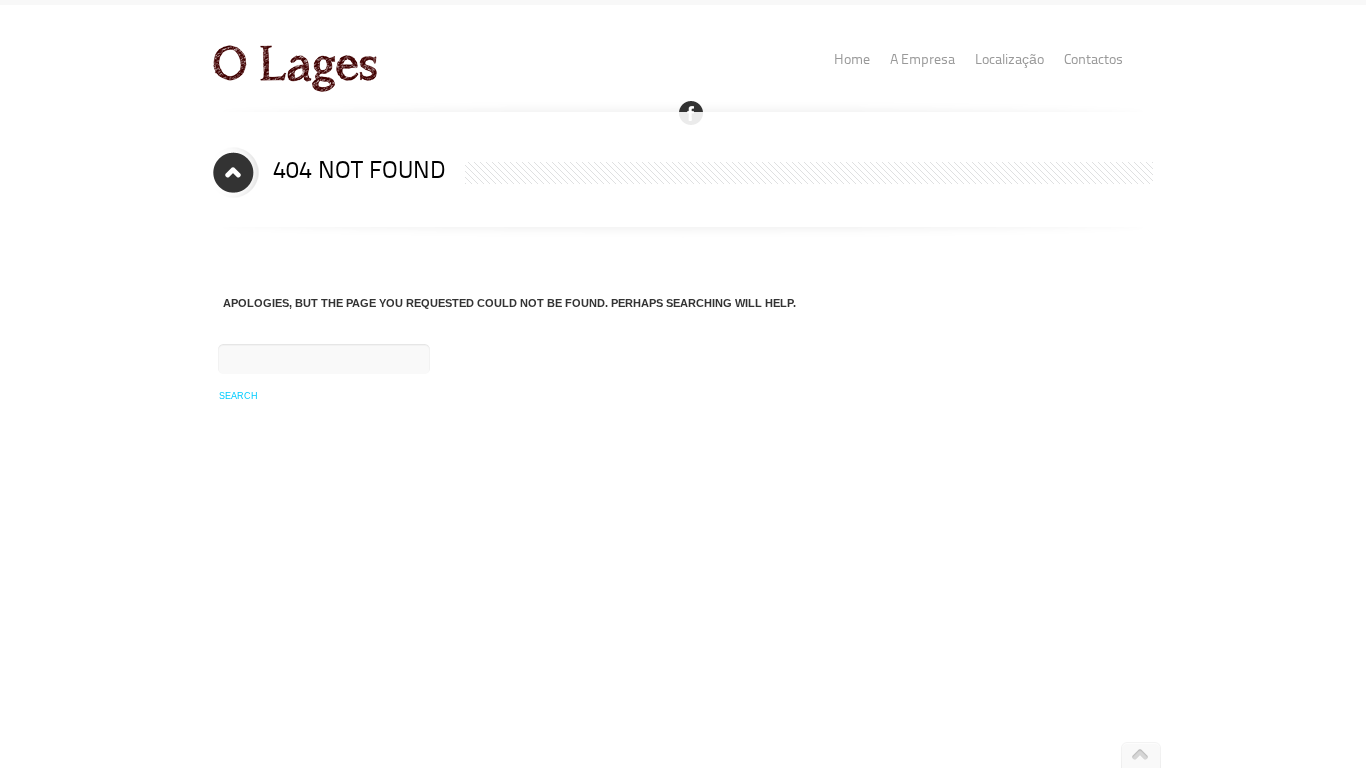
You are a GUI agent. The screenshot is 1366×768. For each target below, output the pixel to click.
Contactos (1093, 60)
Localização (1009, 60)
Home (852, 60)
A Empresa (922, 60)
